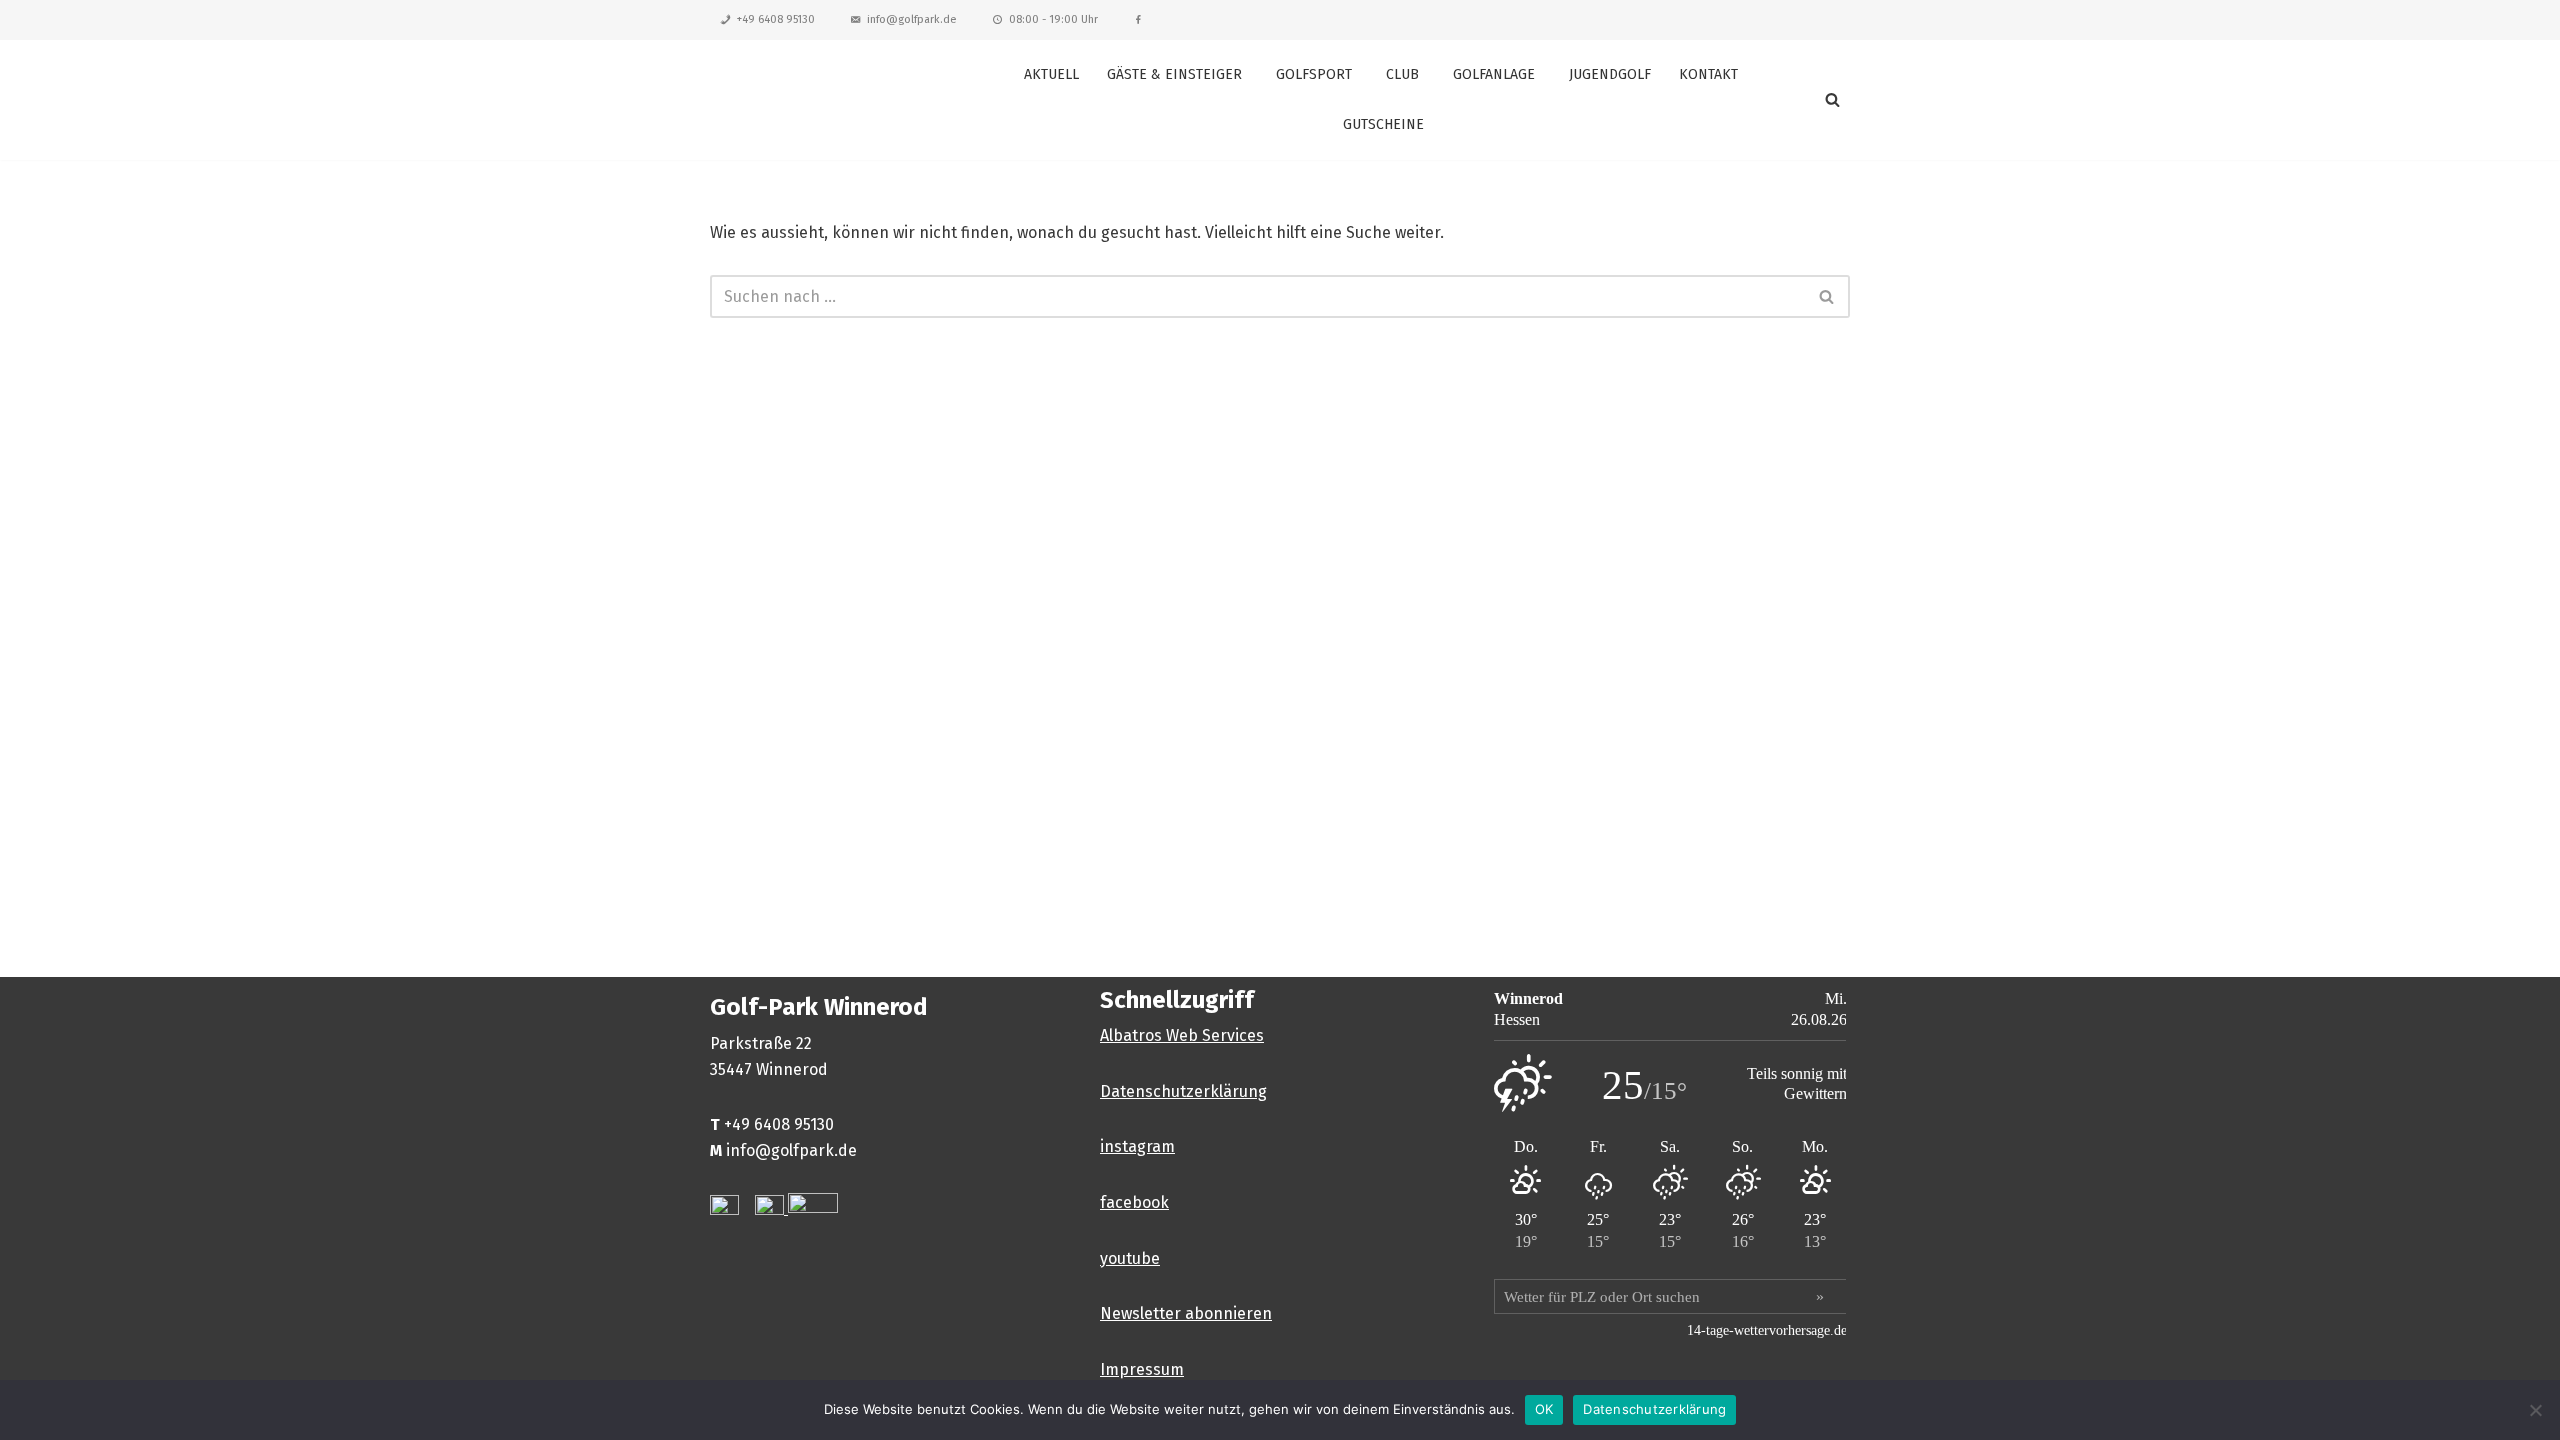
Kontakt (1708, 74)
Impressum (1142, 1369)
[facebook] (1138, 20)
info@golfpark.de (912, 19)
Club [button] (1402, 74)
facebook (1134, 1202)
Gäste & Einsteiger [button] (1174, 74)
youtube (1130, 1258)
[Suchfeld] (1832, 99)
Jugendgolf (1610, 74)
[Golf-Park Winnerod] (820, 99)
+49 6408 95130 (776, 19)
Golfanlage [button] (1494, 74)
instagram (1137, 1146)
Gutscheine (1383, 124)
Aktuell (1051, 74)
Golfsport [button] (1314, 74)
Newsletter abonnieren (1186, 1313)
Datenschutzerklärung (1183, 1091)
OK (1544, 1409)
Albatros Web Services (1182, 1035)
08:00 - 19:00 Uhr (1053, 19)
